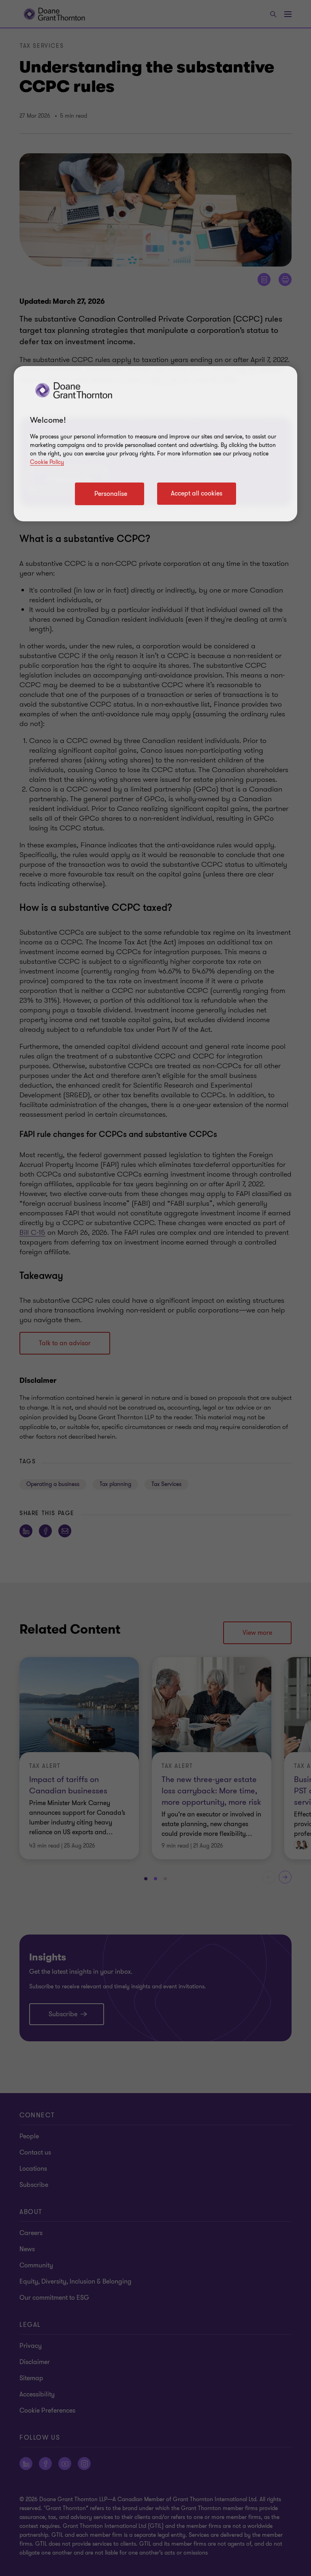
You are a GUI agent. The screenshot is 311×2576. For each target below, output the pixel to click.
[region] (155, 444)
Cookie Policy (47, 462)
